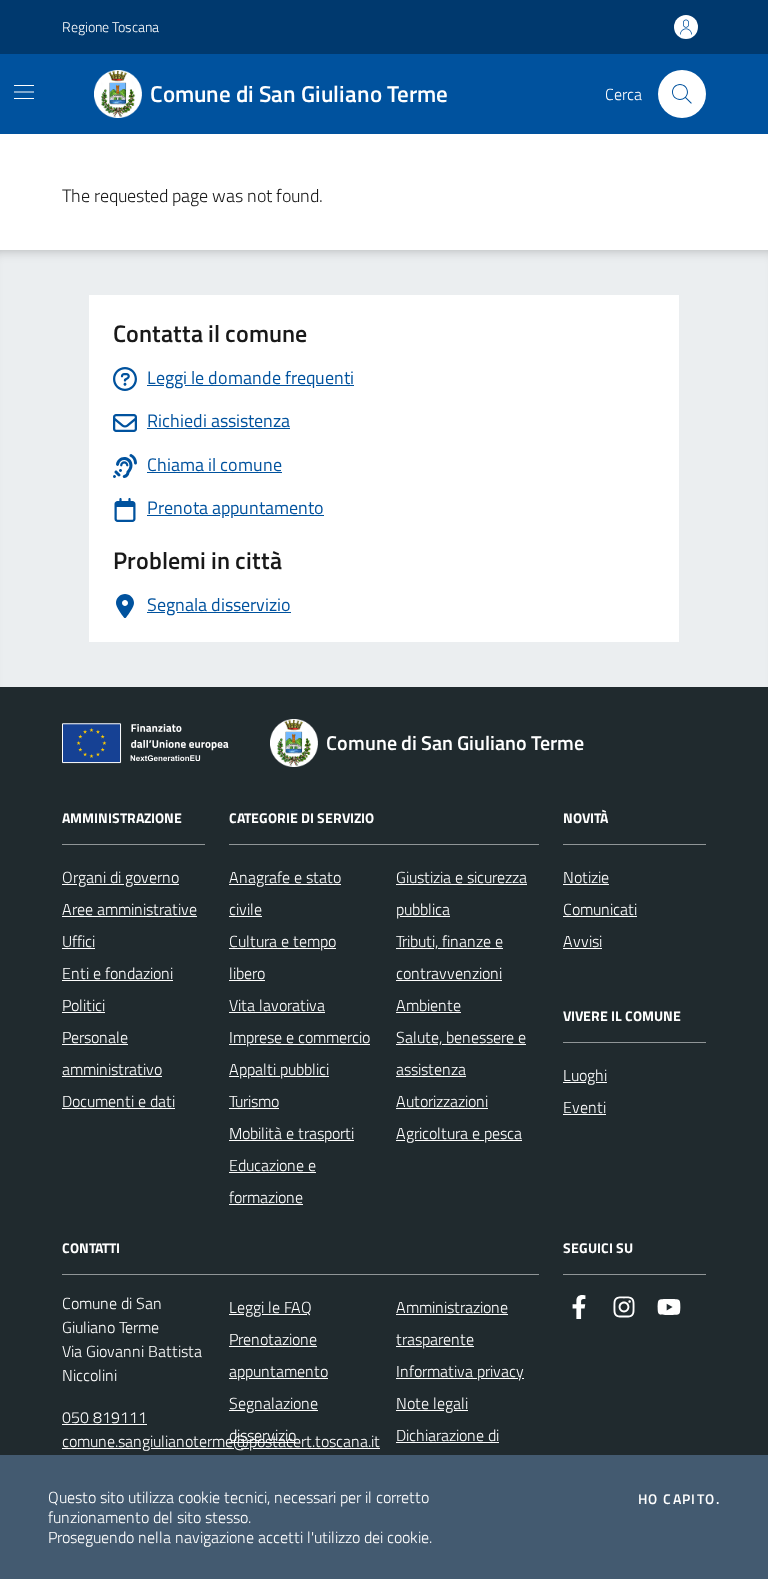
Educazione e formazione (272, 1181)
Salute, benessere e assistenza (461, 1053)
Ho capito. (679, 1499)
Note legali (432, 1403)
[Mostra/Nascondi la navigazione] (24, 92)
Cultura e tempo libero (282, 957)
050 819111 (104, 1417)
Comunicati (600, 909)
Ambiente (428, 1005)
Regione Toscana (110, 26)
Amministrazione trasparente (452, 1323)
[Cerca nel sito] (682, 94)
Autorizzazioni (442, 1101)
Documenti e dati (118, 1101)
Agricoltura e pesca (459, 1133)
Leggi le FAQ (270, 1307)
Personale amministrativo (112, 1053)
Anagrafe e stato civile (285, 893)
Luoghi (585, 1075)
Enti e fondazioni (117, 973)
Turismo (254, 1101)
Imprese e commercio (299, 1037)
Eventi (584, 1107)
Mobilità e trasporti (291, 1133)
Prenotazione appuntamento (278, 1355)
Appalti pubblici (279, 1069)
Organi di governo (120, 877)
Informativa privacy (460, 1371)
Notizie (586, 877)
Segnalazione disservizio (273, 1419)
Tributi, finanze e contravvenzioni (449, 957)
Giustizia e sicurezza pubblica (461, 893)
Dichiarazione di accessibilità (447, 1451)
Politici (83, 1005)
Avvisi (582, 941)
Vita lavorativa (277, 1005)
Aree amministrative (129, 909)
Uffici (78, 941)
